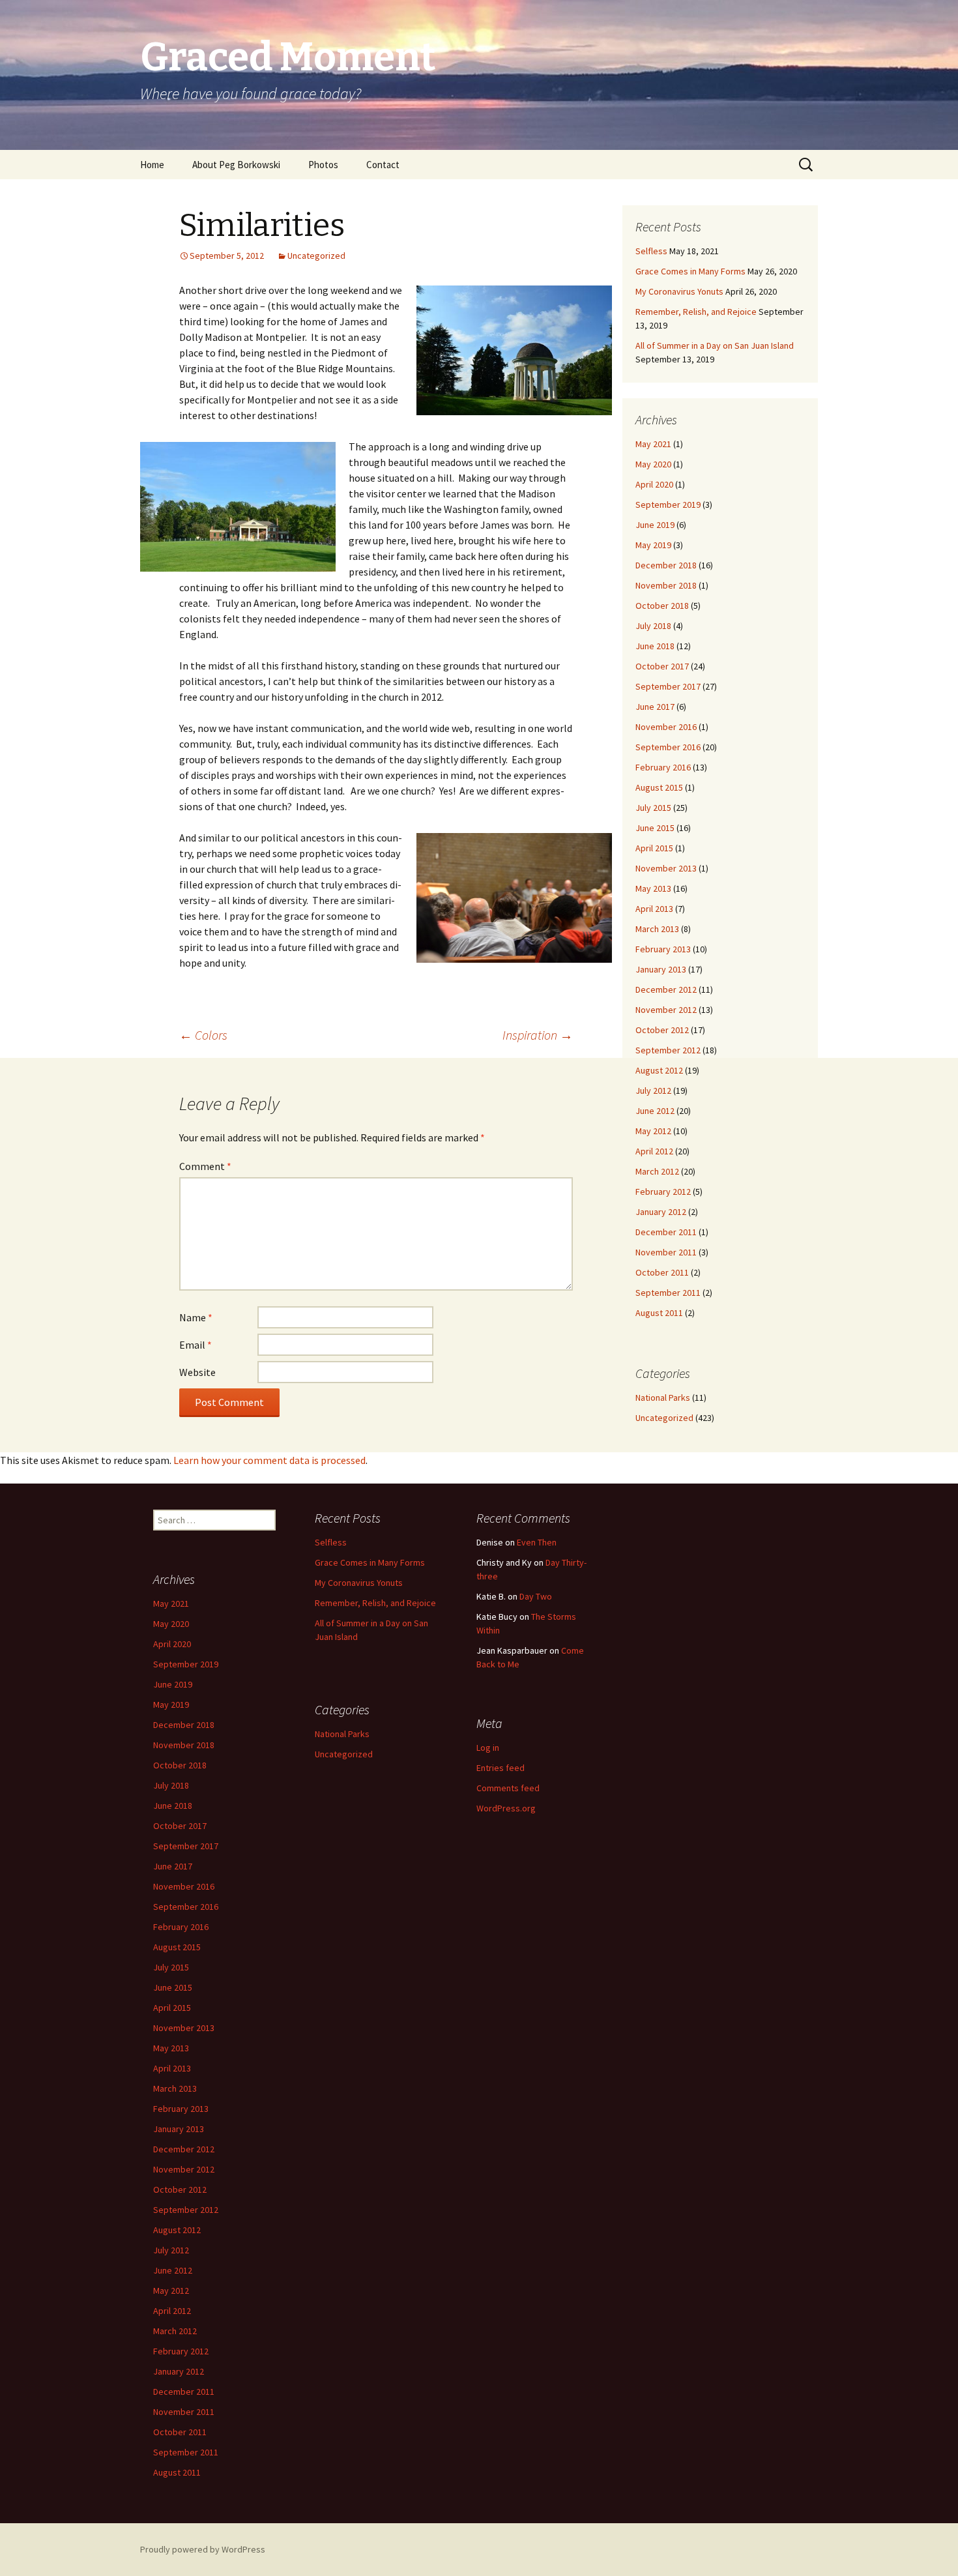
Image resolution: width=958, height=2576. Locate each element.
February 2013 (663, 949)
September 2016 (668, 747)
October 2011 (662, 1272)
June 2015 (655, 828)
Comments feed (508, 1788)
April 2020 (654, 484)
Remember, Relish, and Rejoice (696, 312)
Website (197, 1372)
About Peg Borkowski (236, 165)
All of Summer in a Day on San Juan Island (715, 345)
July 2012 (653, 1090)
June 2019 (655, 525)
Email (196, 1345)
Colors (203, 1035)
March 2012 (657, 1171)
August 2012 (659, 1070)
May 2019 (653, 545)
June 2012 (655, 1111)
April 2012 (654, 1151)
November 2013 (666, 868)
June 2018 (655, 646)
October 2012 (662, 1030)
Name (196, 1317)
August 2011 (659, 1313)
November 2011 (666, 1252)
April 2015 (654, 848)
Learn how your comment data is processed (269, 1460)
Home (152, 165)
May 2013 (653, 888)
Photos (323, 165)
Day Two (536, 1596)
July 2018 (653, 626)
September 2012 (668, 1050)
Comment (205, 1166)
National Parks (663, 1398)
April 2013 (654, 909)
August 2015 (659, 787)
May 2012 (653, 1131)
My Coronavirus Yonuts (679, 291)
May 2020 (653, 464)
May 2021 (653, 444)
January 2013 (661, 969)
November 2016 (666, 727)
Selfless (651, 251)
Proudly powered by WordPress (203, 2549)
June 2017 (655, 707)
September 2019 (668, 505)
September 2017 (668, 686)
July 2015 (653, 808)
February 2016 (663, 767)
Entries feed (501, 1768)
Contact (383, 165)
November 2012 (666, 1010)
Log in (488, 1748)
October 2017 (662, 666)
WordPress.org (506, 1808)
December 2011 (666, 1232)
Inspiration (538, 1035)
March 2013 (657, 929)
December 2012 (666, 989)
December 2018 (666, 565)
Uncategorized (316, 256)
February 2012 (663, 1192)
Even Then (537, 1542)
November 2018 (666, 585)
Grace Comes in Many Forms (690, 271)
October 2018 (662, 606)
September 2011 (668, 1293)
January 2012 (661, 1212)
